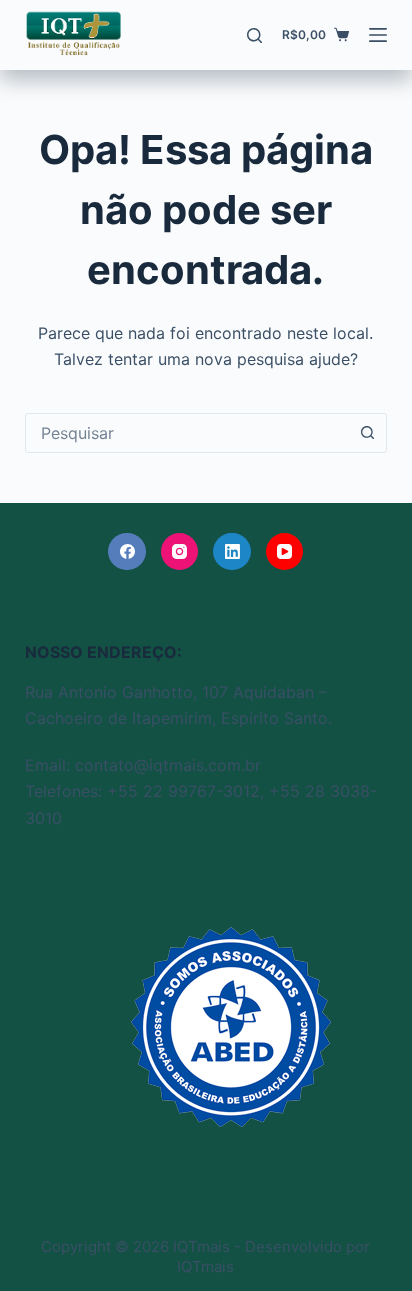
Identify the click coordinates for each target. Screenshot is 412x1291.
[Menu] (378, 35)
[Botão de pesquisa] (367, 433)
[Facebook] (127, 552)
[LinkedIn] (232, 552)
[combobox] (187, 433)
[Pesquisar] (254, 35)
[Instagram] (180, 552)
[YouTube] (285, 552)
